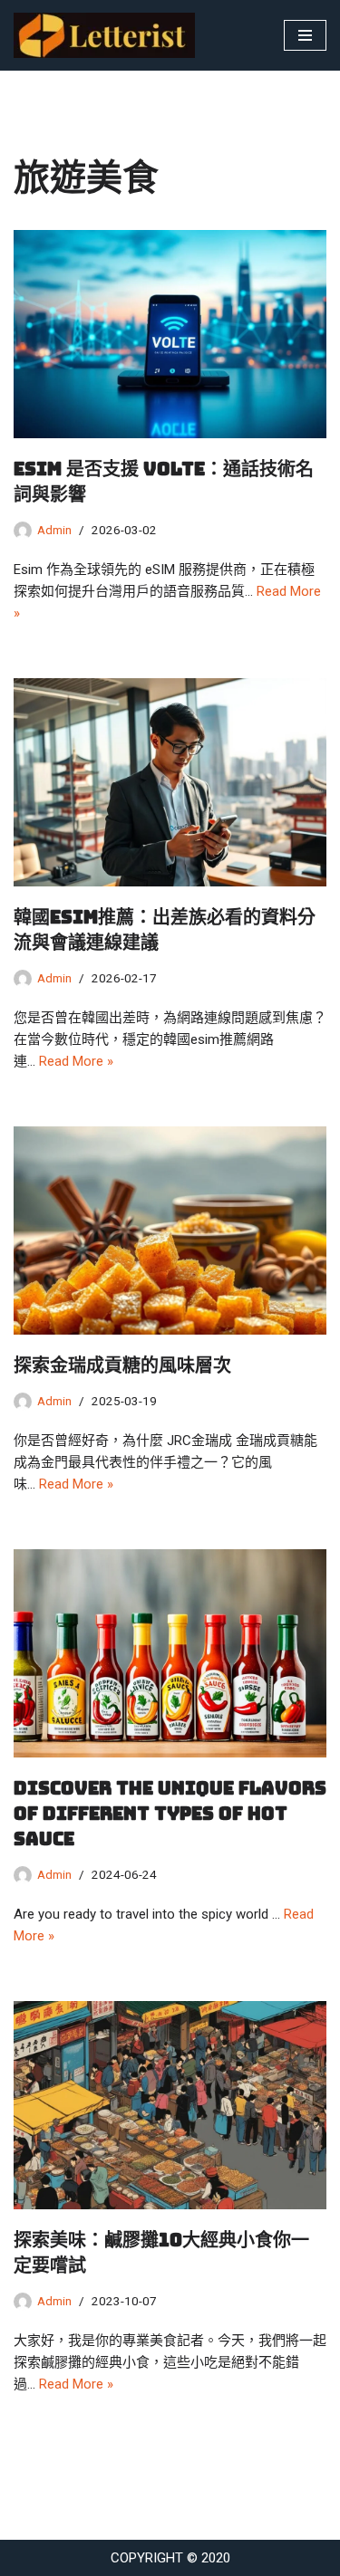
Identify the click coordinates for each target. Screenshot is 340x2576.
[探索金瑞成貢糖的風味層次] (170, 1231)
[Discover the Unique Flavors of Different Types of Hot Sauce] (170, 1653)
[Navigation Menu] (305, 35)
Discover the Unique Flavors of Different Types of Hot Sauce (170, 1814)
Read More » (76, 1061)
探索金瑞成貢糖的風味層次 (122, 1365)
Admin (54, 530)
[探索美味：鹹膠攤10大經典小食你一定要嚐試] (170, 2105)
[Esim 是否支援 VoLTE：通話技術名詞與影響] (170, 334)
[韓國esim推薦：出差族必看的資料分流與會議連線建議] (170, 782)
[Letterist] (109, 35)
